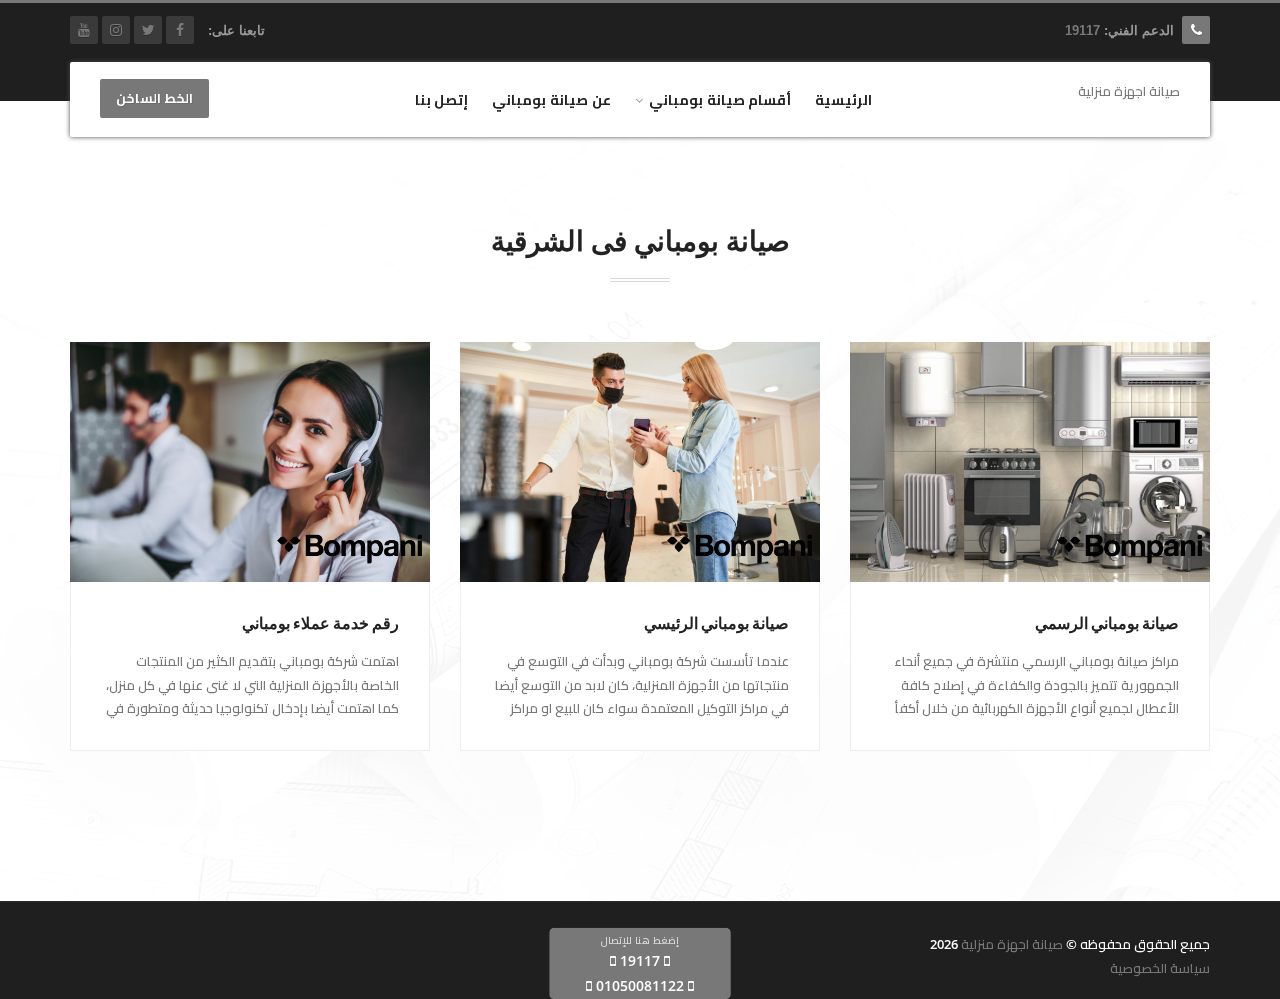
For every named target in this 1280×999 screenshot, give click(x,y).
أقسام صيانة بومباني (720, 99)
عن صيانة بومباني (551, 99)
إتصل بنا (442, 99)
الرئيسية (843, 99)
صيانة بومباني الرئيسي (716, 623)
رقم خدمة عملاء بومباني (320, 623)
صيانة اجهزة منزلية (1012, 944)
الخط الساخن (154, 99)
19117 (1082, 30)
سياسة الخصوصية (1160, 968)
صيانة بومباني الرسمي (1107, 623)
